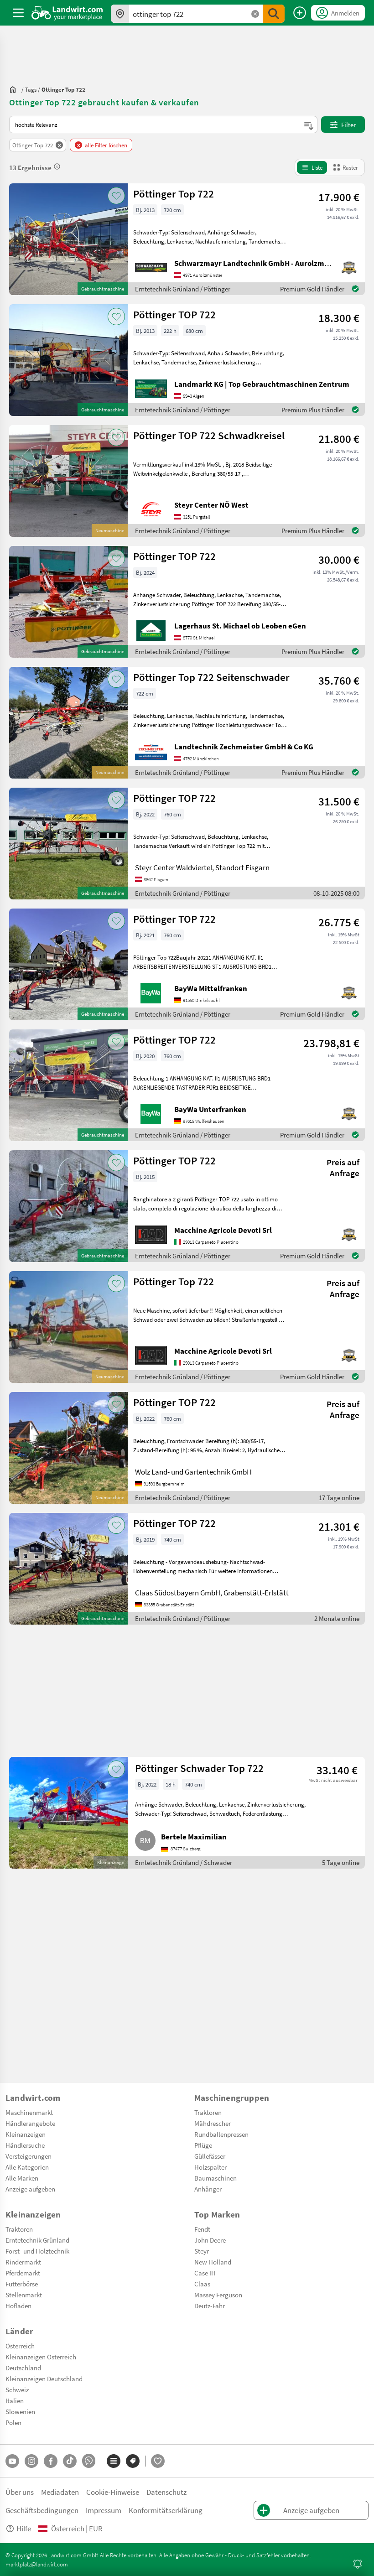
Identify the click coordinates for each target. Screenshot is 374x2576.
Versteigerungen (29, 2156)
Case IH (205, 2273)
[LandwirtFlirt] (158, 2461)
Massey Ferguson (218, 2295)
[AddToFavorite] (116, 196)
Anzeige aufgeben (30, 2189)
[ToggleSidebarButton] (18, 13)
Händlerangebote (30, 2123)
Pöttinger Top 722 (174, 194)
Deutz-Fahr (210, 2306)
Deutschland (23, 2368)
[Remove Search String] (255, 14)
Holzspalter (210, 2167)
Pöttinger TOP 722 (174, 314)
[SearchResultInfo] (57, 166)
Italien (15, 2400)
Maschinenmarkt (29, 2112)
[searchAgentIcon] (358, 2564)
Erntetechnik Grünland (37, 2240)
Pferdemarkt (23, 2273)
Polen (13, 2422)
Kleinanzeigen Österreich (41, 2357)
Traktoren (208, 2112)
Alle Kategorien (27, 2167)
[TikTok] (70, 2461)
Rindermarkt (23, 2262)
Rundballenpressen (221, 2134)
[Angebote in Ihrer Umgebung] (120, 14)
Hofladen (18, 2306)
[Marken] (133, 2461)
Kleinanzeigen (26, 2134)
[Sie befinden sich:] (15, 89)
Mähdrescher (213, 2123)
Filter (348, 125)
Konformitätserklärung (166, 2510)
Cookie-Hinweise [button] (113, 2492)
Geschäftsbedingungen (42, 2510)
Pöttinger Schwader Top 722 (199, 1768)
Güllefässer (210, 2156)
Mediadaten (60, 2492)
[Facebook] (51, 2461)
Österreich (20, 2346)
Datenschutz (166, 2492)
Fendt (202, 2229)
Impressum (104, 2510)
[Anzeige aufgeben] (300, 13)
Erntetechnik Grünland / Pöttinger (183, 289)
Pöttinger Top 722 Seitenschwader (211, 677)
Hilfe (24, 2528)
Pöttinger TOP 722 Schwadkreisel (209, 435)
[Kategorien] (114, 2461)
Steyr (202, 2251)
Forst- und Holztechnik (37, 2251)
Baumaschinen (216, 2178)
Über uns (20, 2492)
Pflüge (203, 2145)
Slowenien (20, 2411)
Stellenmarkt (24, 2295)
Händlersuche (25, 2145)
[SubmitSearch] (274, 14)
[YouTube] (12, 2461)
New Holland (213, 2262)
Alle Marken (22, 2178)
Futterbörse (22, 2284)
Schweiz (17, 2389)
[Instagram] (31, 2461)
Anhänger (208, 2189)
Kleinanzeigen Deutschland (44, 2379)
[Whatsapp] (89, 2461)
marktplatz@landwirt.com (37, 2564)
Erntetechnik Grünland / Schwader (184, 1862)
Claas (202, 2284)
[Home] (67, 13)
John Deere (210, 2240)
